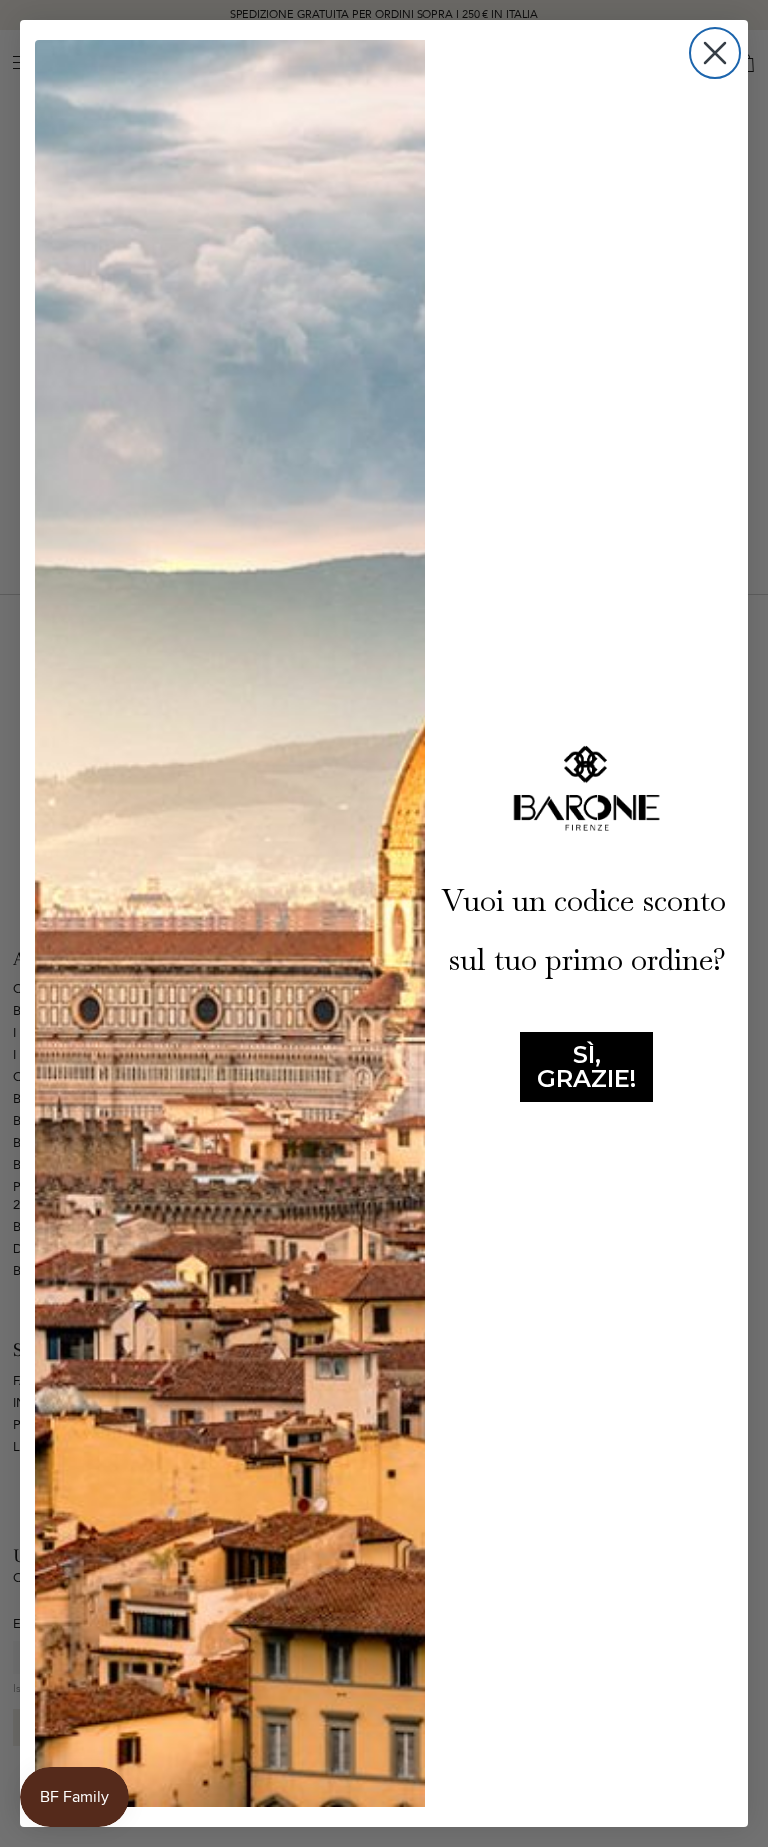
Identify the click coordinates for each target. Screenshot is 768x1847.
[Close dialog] (715, 53)
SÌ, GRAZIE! (586, 1066)
